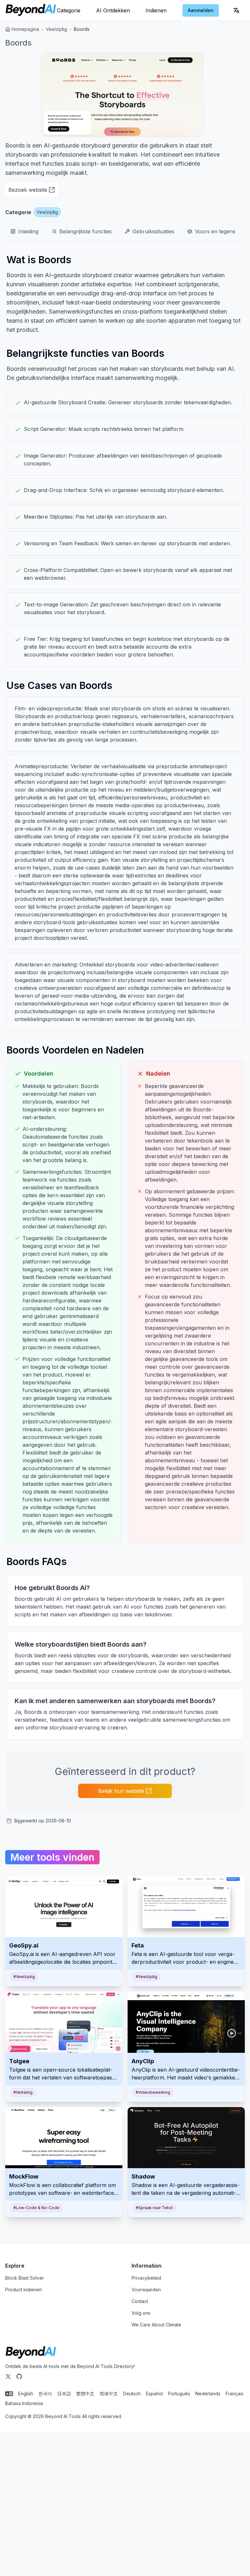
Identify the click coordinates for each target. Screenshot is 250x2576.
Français (235, 2394)
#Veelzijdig (24, 1977)
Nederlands (208, 2394)
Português (179, 2394)
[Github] (19, 2376)
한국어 (45, 2394)
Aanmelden (201, 10)
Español (154, 2394)
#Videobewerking (153, 2092)
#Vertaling (23, 2092)
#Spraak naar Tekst (154, 2208)
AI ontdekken (113, 10)
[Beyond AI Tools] (31, 2353)
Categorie (69, 10)
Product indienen (24, 2290)
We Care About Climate (156, 2325)
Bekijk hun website (121, 1791)
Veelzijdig (56, 29)
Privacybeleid (146, 2278)
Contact (140, 2301)
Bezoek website (28, 190)
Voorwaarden (146, 2290)
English (26, 2394)
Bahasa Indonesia (24, 2403)
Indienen (156, 10)
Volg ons (141, 2313)
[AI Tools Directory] (31, 10)
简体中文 (109, 2394)
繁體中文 (85, 2394)
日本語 (64, 2394)
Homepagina (25, 29)
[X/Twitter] (8, 2376)
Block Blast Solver (25, 2278)
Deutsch (132, 2394)
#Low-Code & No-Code (36, 2208)
